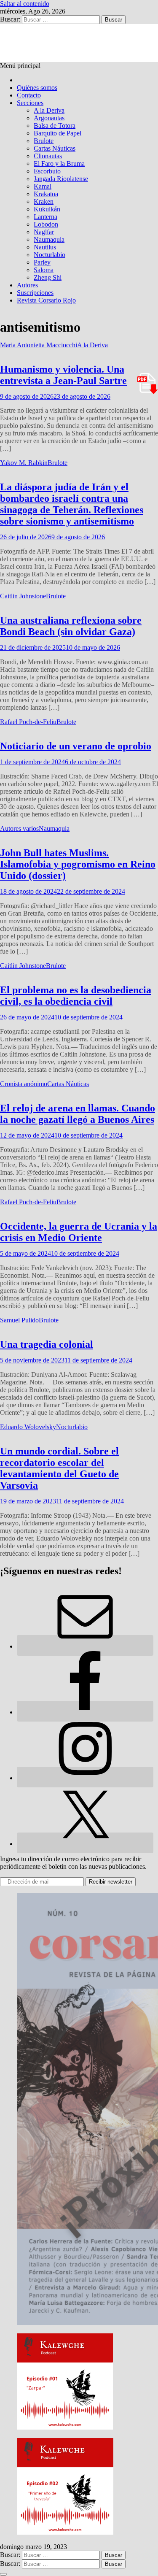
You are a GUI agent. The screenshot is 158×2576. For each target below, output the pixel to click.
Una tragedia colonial (47, 1344)
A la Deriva (49, 110)
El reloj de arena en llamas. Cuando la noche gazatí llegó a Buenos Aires (78, 1114)
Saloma (44, 270)
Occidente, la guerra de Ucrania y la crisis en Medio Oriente (79, 1232)
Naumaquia (49, 239)
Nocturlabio (50, 255)
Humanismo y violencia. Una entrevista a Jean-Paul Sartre (63, 375)
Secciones (30, 103)
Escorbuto (47, 171)
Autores (27, 285)
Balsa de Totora (55, 126)
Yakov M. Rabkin (24, 463)
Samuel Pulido (19, 1320)
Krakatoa (46, 194)
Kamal (43, 186)
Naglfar (44, 232)
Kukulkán (47, 209)
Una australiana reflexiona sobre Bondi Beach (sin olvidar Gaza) (71, 626)
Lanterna (46, 217)
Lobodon (46, 224)
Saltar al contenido (25, 4)
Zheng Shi (48, 277)
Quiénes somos (37, 88)
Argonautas (49, 118)
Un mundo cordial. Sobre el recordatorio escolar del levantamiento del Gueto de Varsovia (59, 1468)
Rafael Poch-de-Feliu (28, 722)
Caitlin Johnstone (23, 596)
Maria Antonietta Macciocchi (39, 345)
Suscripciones (35, 293)
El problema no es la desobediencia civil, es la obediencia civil (76, 996)
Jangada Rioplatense (61, 179)
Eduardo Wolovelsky (28, 1427)
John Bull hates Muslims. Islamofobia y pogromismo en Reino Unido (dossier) (78, 864)
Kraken (44, 201)
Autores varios (19, 828)
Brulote (44, 141)
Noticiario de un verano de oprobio (76, 746)
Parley (42, 262)
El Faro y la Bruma (59, 164)
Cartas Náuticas (55, 148)
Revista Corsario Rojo (46, 300)
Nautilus (45, 247)
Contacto (29, 95)
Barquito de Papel (58, 133)
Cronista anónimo (24, 1084)
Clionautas (48, 156)
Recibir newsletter (111, 1882)
